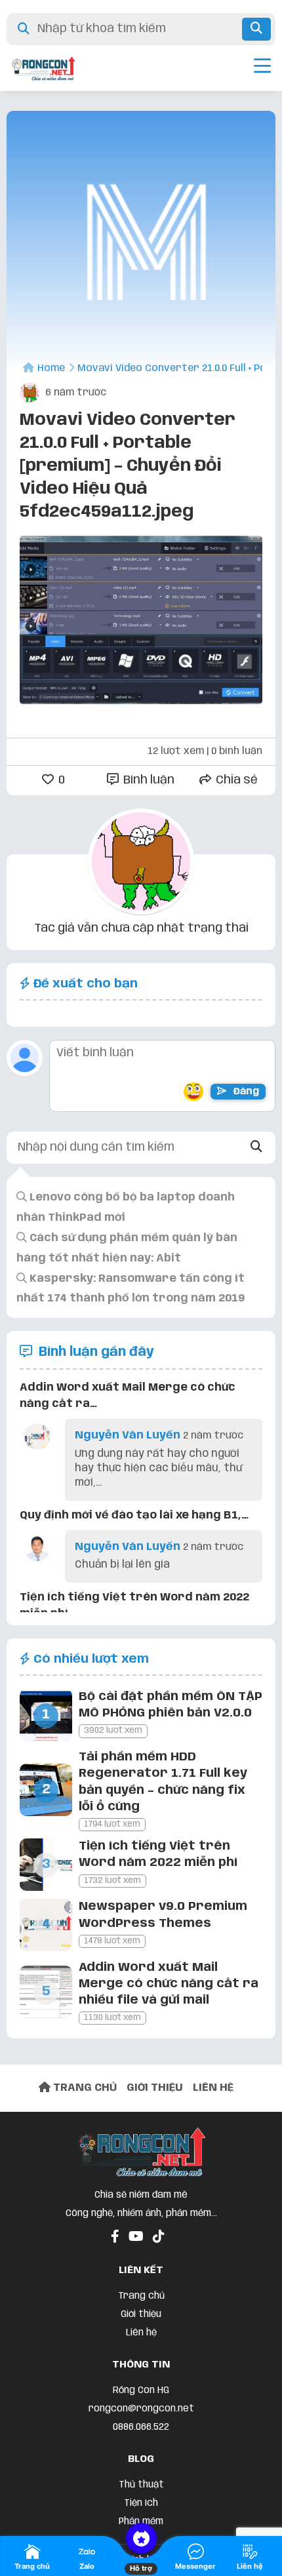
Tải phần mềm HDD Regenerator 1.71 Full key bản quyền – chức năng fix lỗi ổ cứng (163, 1782)
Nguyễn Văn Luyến (128, 1436)
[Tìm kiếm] (256, 29)
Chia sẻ (235, 780)
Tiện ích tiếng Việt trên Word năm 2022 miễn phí (158, 1854)
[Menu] (262, 68)
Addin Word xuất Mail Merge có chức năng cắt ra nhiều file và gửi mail (169, 1984)
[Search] (257, 1148)
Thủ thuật (141, 2485)
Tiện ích (141, 2503)
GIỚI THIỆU (155, 2088)
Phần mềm (141, 2522)
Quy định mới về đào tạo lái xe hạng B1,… (134, 1516)
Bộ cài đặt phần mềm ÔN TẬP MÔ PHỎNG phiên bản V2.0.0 (171, 1705)
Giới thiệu (141, 2314)
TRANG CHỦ (84, 2088)
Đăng (245, 1092)
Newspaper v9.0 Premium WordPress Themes (163, 1915)
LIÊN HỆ (213, 2088)
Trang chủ (141, 2296)
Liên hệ (141, 2333)
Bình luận (148, 780)
